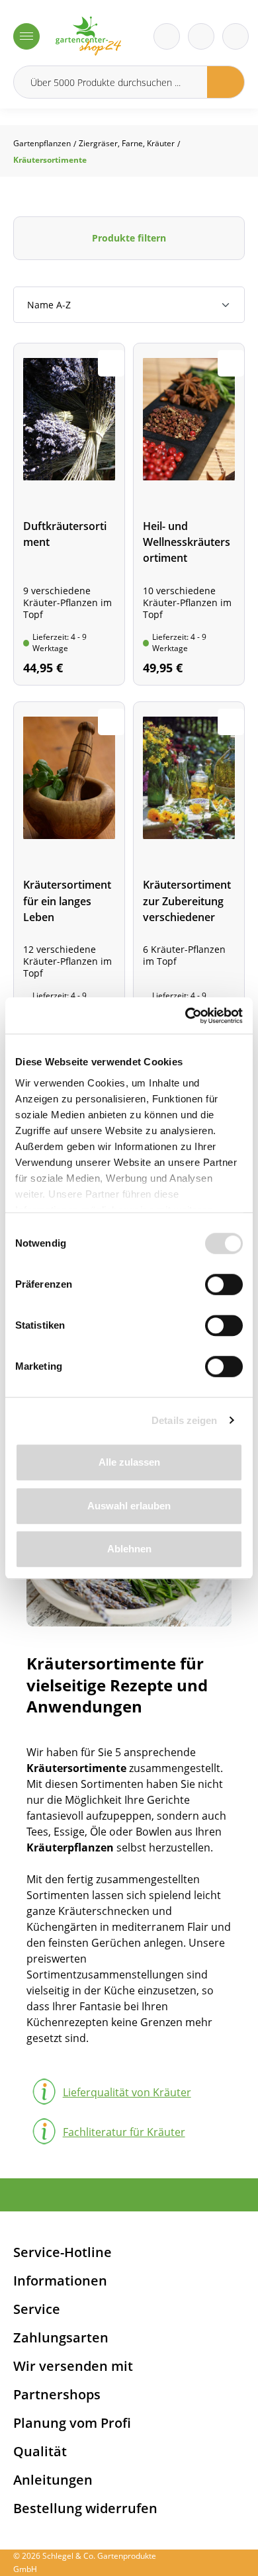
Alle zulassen (129, 1462)
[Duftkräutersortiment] (69, 514)
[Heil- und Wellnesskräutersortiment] (189, 514)
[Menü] (26, 36)
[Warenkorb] (201, 36)
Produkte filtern (129, 238)
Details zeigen (184, 1420)
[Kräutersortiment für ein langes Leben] (69, 873)
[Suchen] (226, 82)
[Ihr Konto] (236, 36)
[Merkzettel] (167, 36)
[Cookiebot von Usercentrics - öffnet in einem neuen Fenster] (186, 1016)
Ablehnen (129, 1549)
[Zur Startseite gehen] (88, 36)
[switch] (224, 1284)
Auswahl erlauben (129, 1506)
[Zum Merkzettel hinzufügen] (111, 363)
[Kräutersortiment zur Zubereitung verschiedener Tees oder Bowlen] (189, 873)
